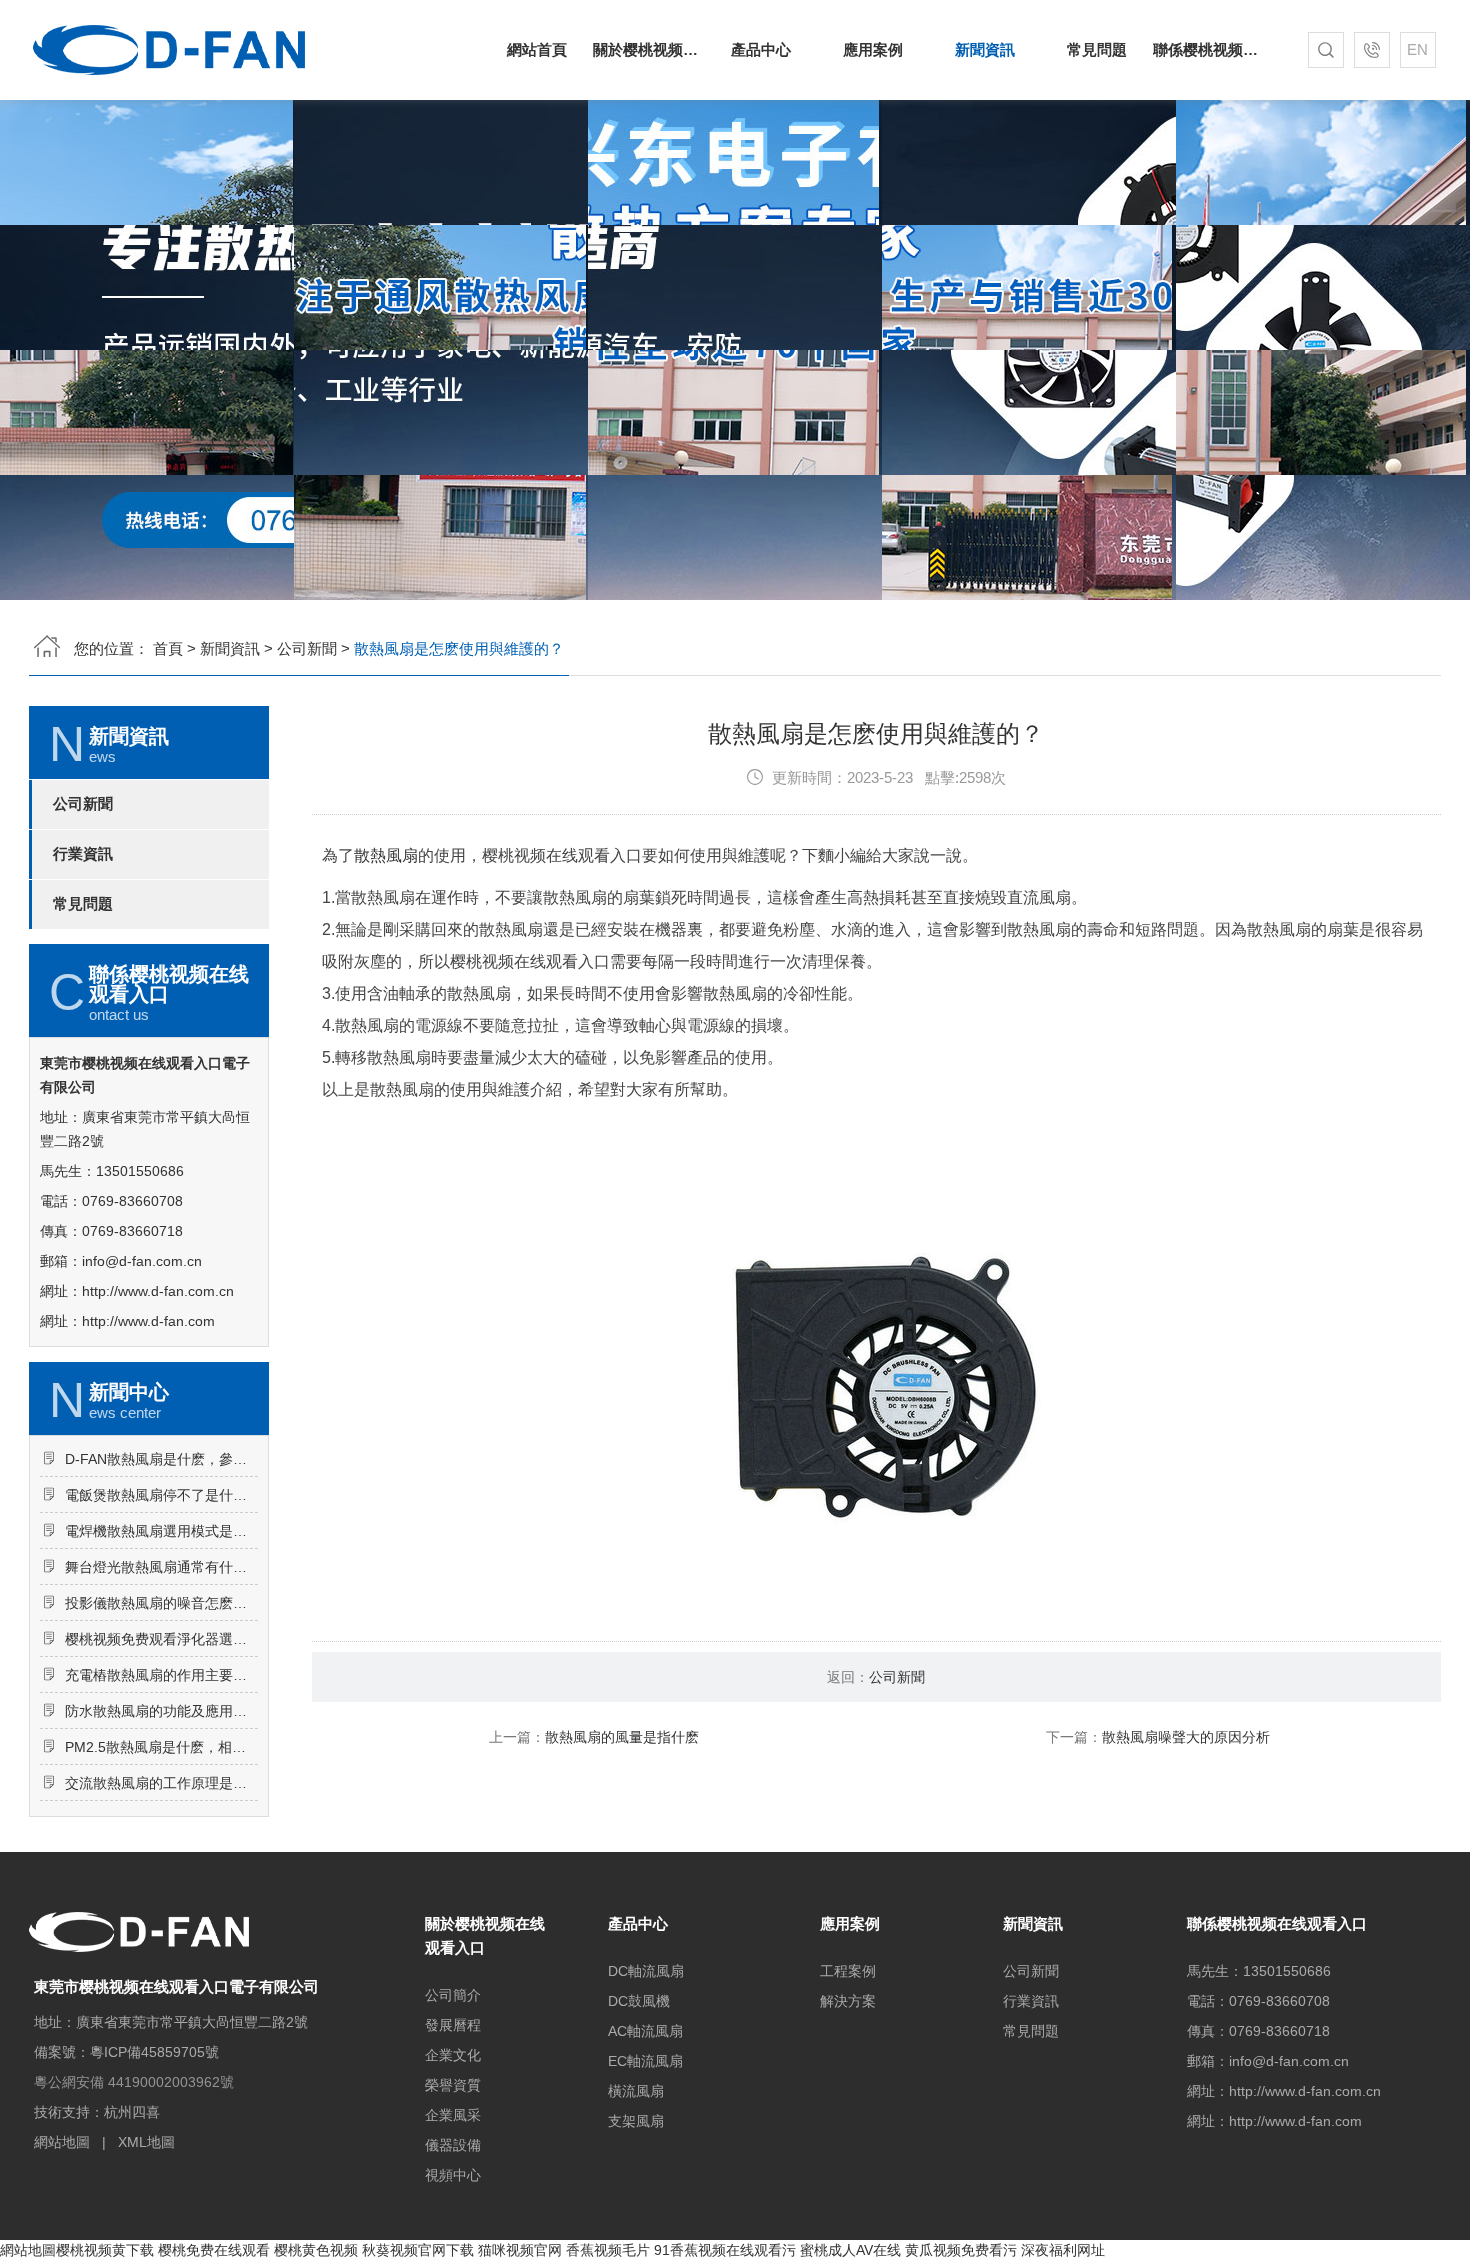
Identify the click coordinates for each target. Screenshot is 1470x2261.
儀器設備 (453, 2145)
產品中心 (761, 49)
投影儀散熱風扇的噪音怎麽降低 (161, 1603)
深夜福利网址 (1063, 2250)
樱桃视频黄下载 (105, 2250)
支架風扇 (636, 2121)
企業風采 (453, 2115)
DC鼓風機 (639, 2001)
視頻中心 (453, 2175)
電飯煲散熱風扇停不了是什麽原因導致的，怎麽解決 (161, 1495)
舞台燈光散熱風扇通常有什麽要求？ (161, 1567)
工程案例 (848, 1971)
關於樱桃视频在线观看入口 (649, 49)
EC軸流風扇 (645, 2061)
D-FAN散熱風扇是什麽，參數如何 (161, 1459)
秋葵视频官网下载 (418, 2250)
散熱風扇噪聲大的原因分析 (1186, 1737)
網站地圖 (62, 2142)
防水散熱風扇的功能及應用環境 (161, 1711)
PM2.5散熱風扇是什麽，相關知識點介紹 (161, 1747)
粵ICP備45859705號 (154, 2052)
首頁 (168, 648)
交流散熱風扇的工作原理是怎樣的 (161, 1783)
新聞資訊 (985, 49)
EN (1417, 49)
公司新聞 (307, 648)
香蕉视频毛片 (608, 2250)
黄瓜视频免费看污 (961, 2250)
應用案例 (873, 49)
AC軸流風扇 (645, 2031)
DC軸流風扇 (646, 1971)
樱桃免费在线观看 (214, 2250)
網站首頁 (537, 49)
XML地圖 (146, 2142)
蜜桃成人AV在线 (850, 2250)
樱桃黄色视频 (316, 2250)
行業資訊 (83, 854)
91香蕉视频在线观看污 (725, 2250)
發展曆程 (453, 2025)
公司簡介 (453, 1995)
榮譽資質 (453, 2085)
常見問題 (1097, 49)
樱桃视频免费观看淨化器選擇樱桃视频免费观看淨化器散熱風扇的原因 (161, 1639)
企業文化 (453, 2055)
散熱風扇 (386, 855)
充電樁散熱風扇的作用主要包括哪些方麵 (161, 1675)
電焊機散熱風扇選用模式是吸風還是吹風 (161, 1531)
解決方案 (848, 2001)
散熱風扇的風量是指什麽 (622, 1737)
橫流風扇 (636, 2091)
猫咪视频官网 (520, 2250)
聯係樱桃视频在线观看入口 (1209, 49)
